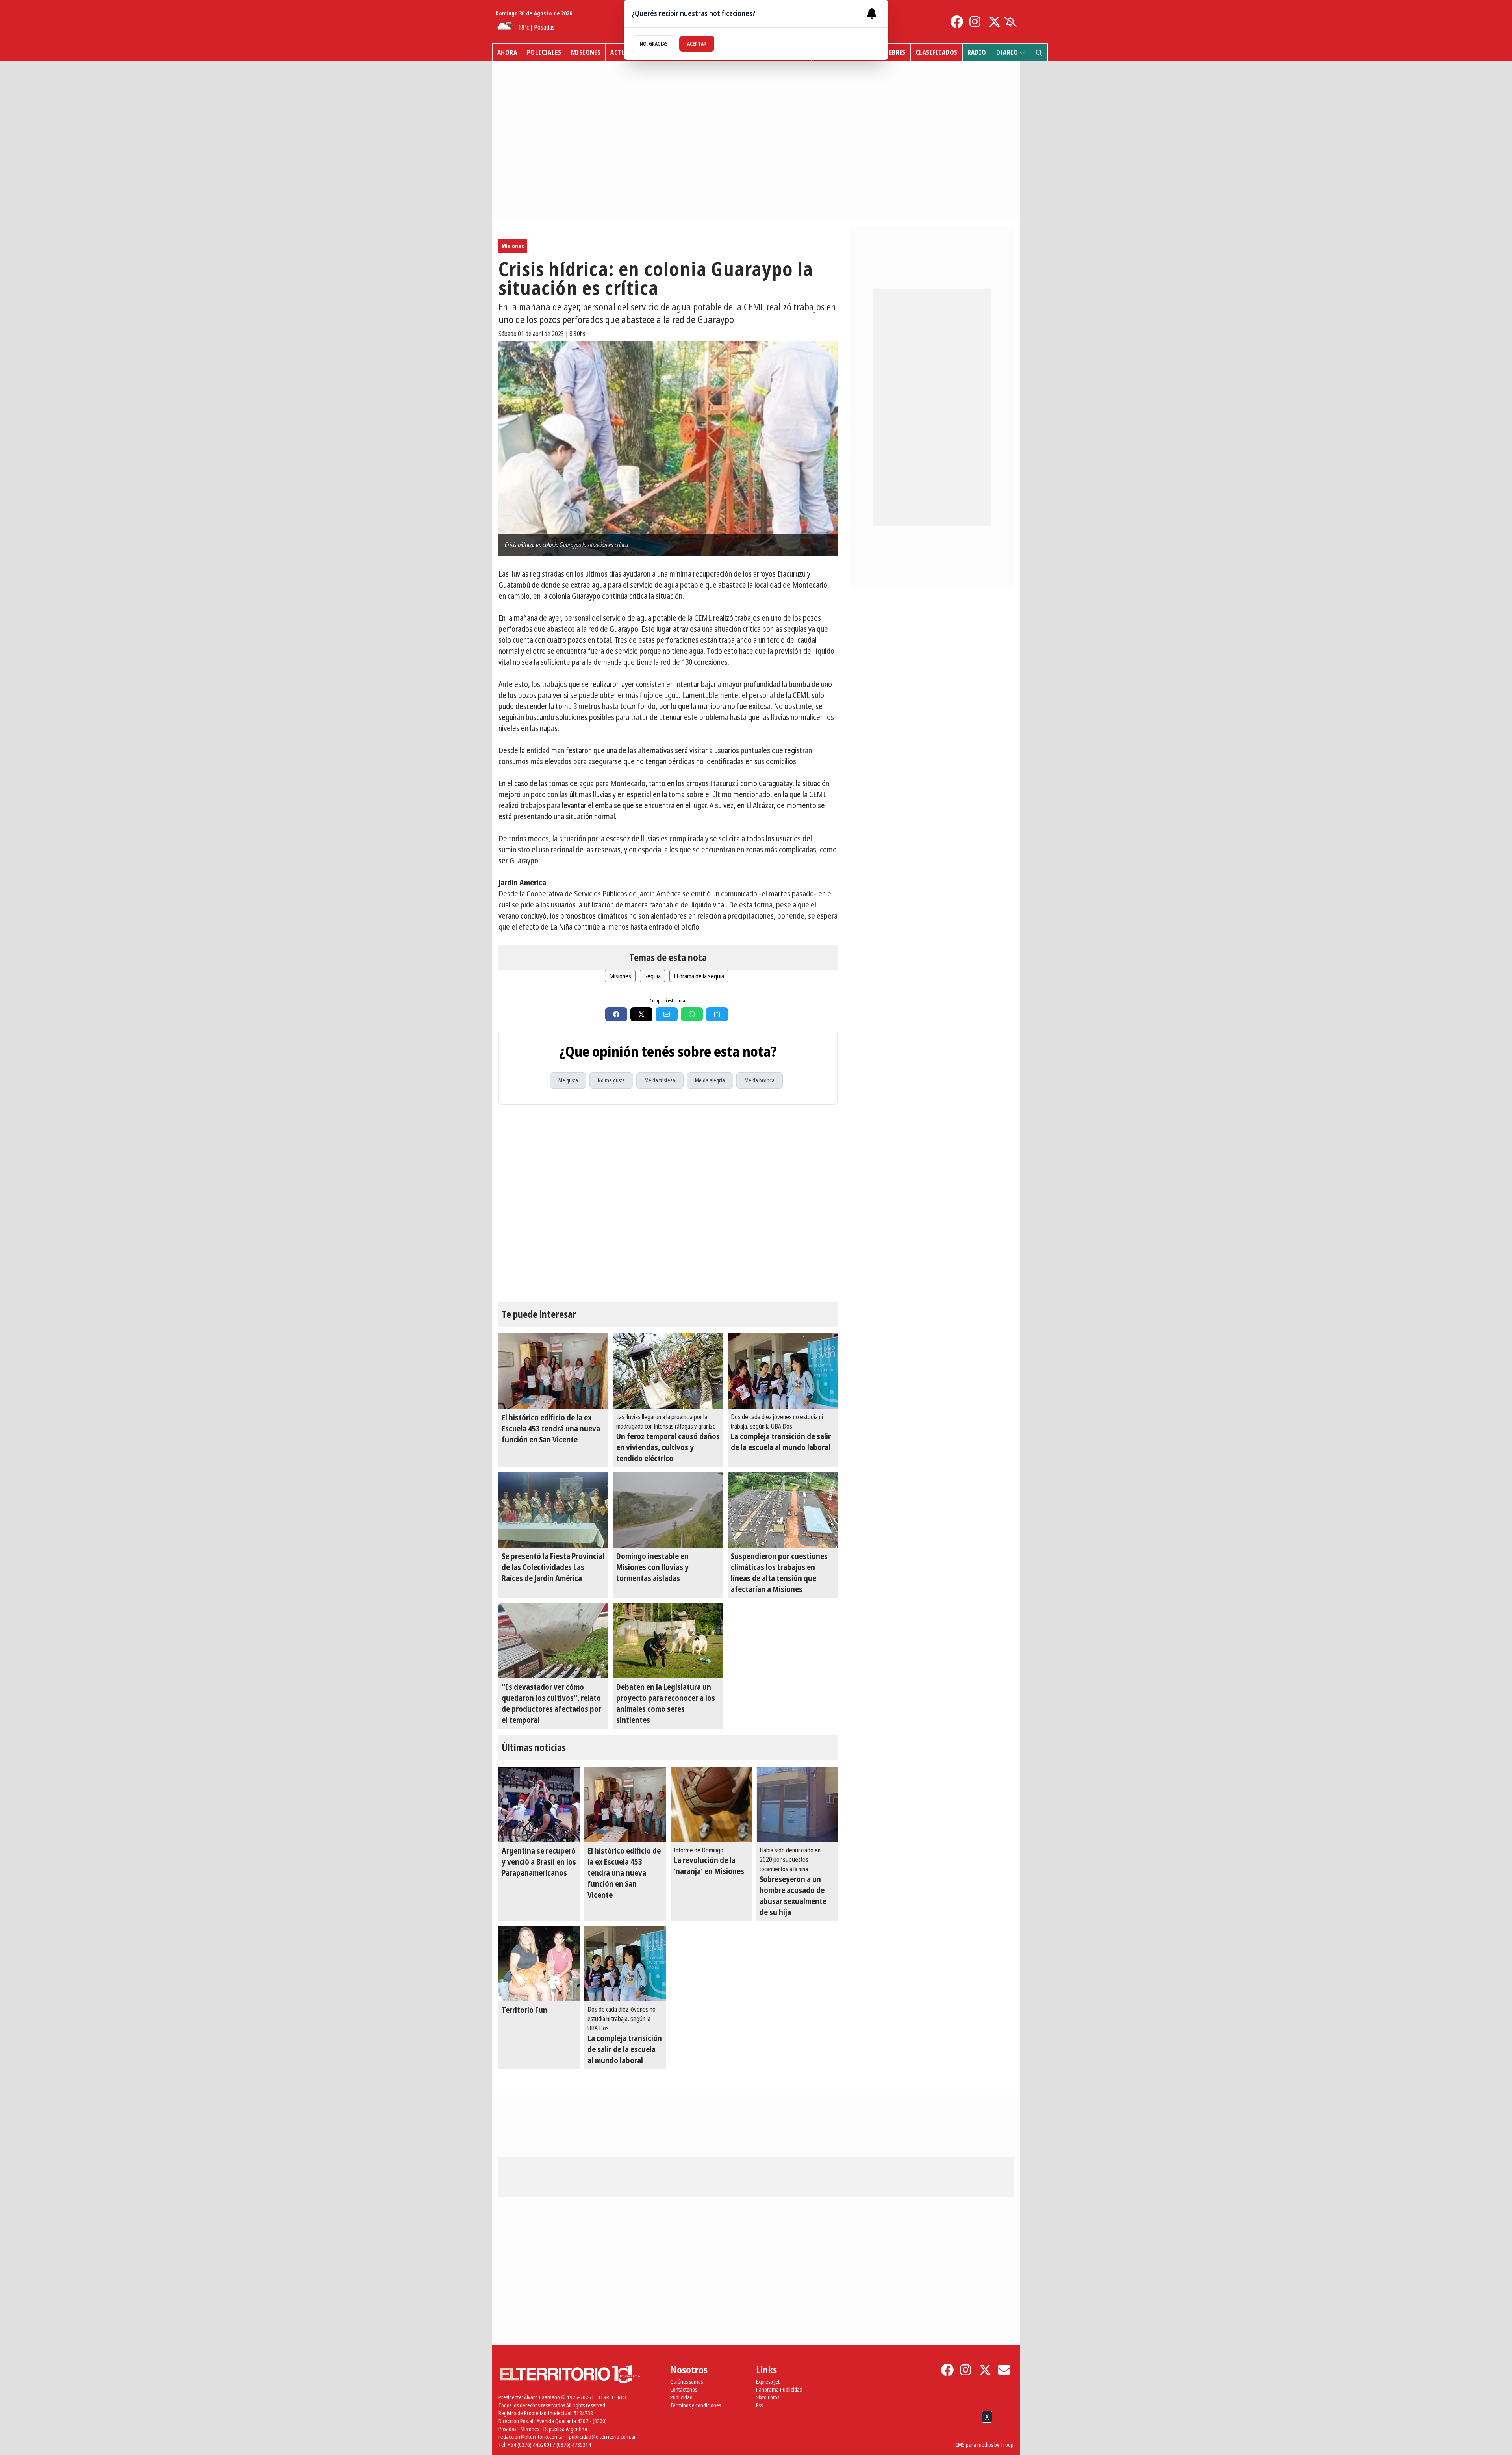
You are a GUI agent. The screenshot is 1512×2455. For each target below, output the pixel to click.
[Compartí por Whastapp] (692, 1014)
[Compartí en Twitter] (641, 1014)
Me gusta (568, 1080)
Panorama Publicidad (779, 2389)
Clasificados (937, 52)
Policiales (544, 52)
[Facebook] (957, 22)
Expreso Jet (768, 2382)
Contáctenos (684, 2389)
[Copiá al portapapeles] (717, 1014)
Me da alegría (710, 1080)
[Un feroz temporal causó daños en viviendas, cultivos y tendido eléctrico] (668, 1371)
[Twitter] (995, 22)
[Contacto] (1004, 2370)
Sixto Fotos (768, 2397)
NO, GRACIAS (654, 44)
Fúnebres (892, 52)
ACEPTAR (697, 44)
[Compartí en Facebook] (616, 1014)
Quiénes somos (687, 2382)
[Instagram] (976, 22)
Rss (759, 2405)
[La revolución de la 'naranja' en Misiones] (711, 1804)
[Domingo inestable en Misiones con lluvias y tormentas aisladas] (668, 1510)
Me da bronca (760, 1080)
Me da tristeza (660, 1080)
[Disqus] (668, 1203)
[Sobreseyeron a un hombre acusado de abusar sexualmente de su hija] (797, 1804)
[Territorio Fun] (539, 1963)
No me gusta (611, 1080)
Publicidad (681, 2397)
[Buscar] (1039, 52)
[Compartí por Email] (667, 1014)
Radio (977, 52)
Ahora (507, 52)
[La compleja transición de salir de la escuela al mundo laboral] (783, 1371)
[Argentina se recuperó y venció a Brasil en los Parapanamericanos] (539, 1804)
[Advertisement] (756, 2435)
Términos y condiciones (696, 2405)
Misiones (586, 52)
